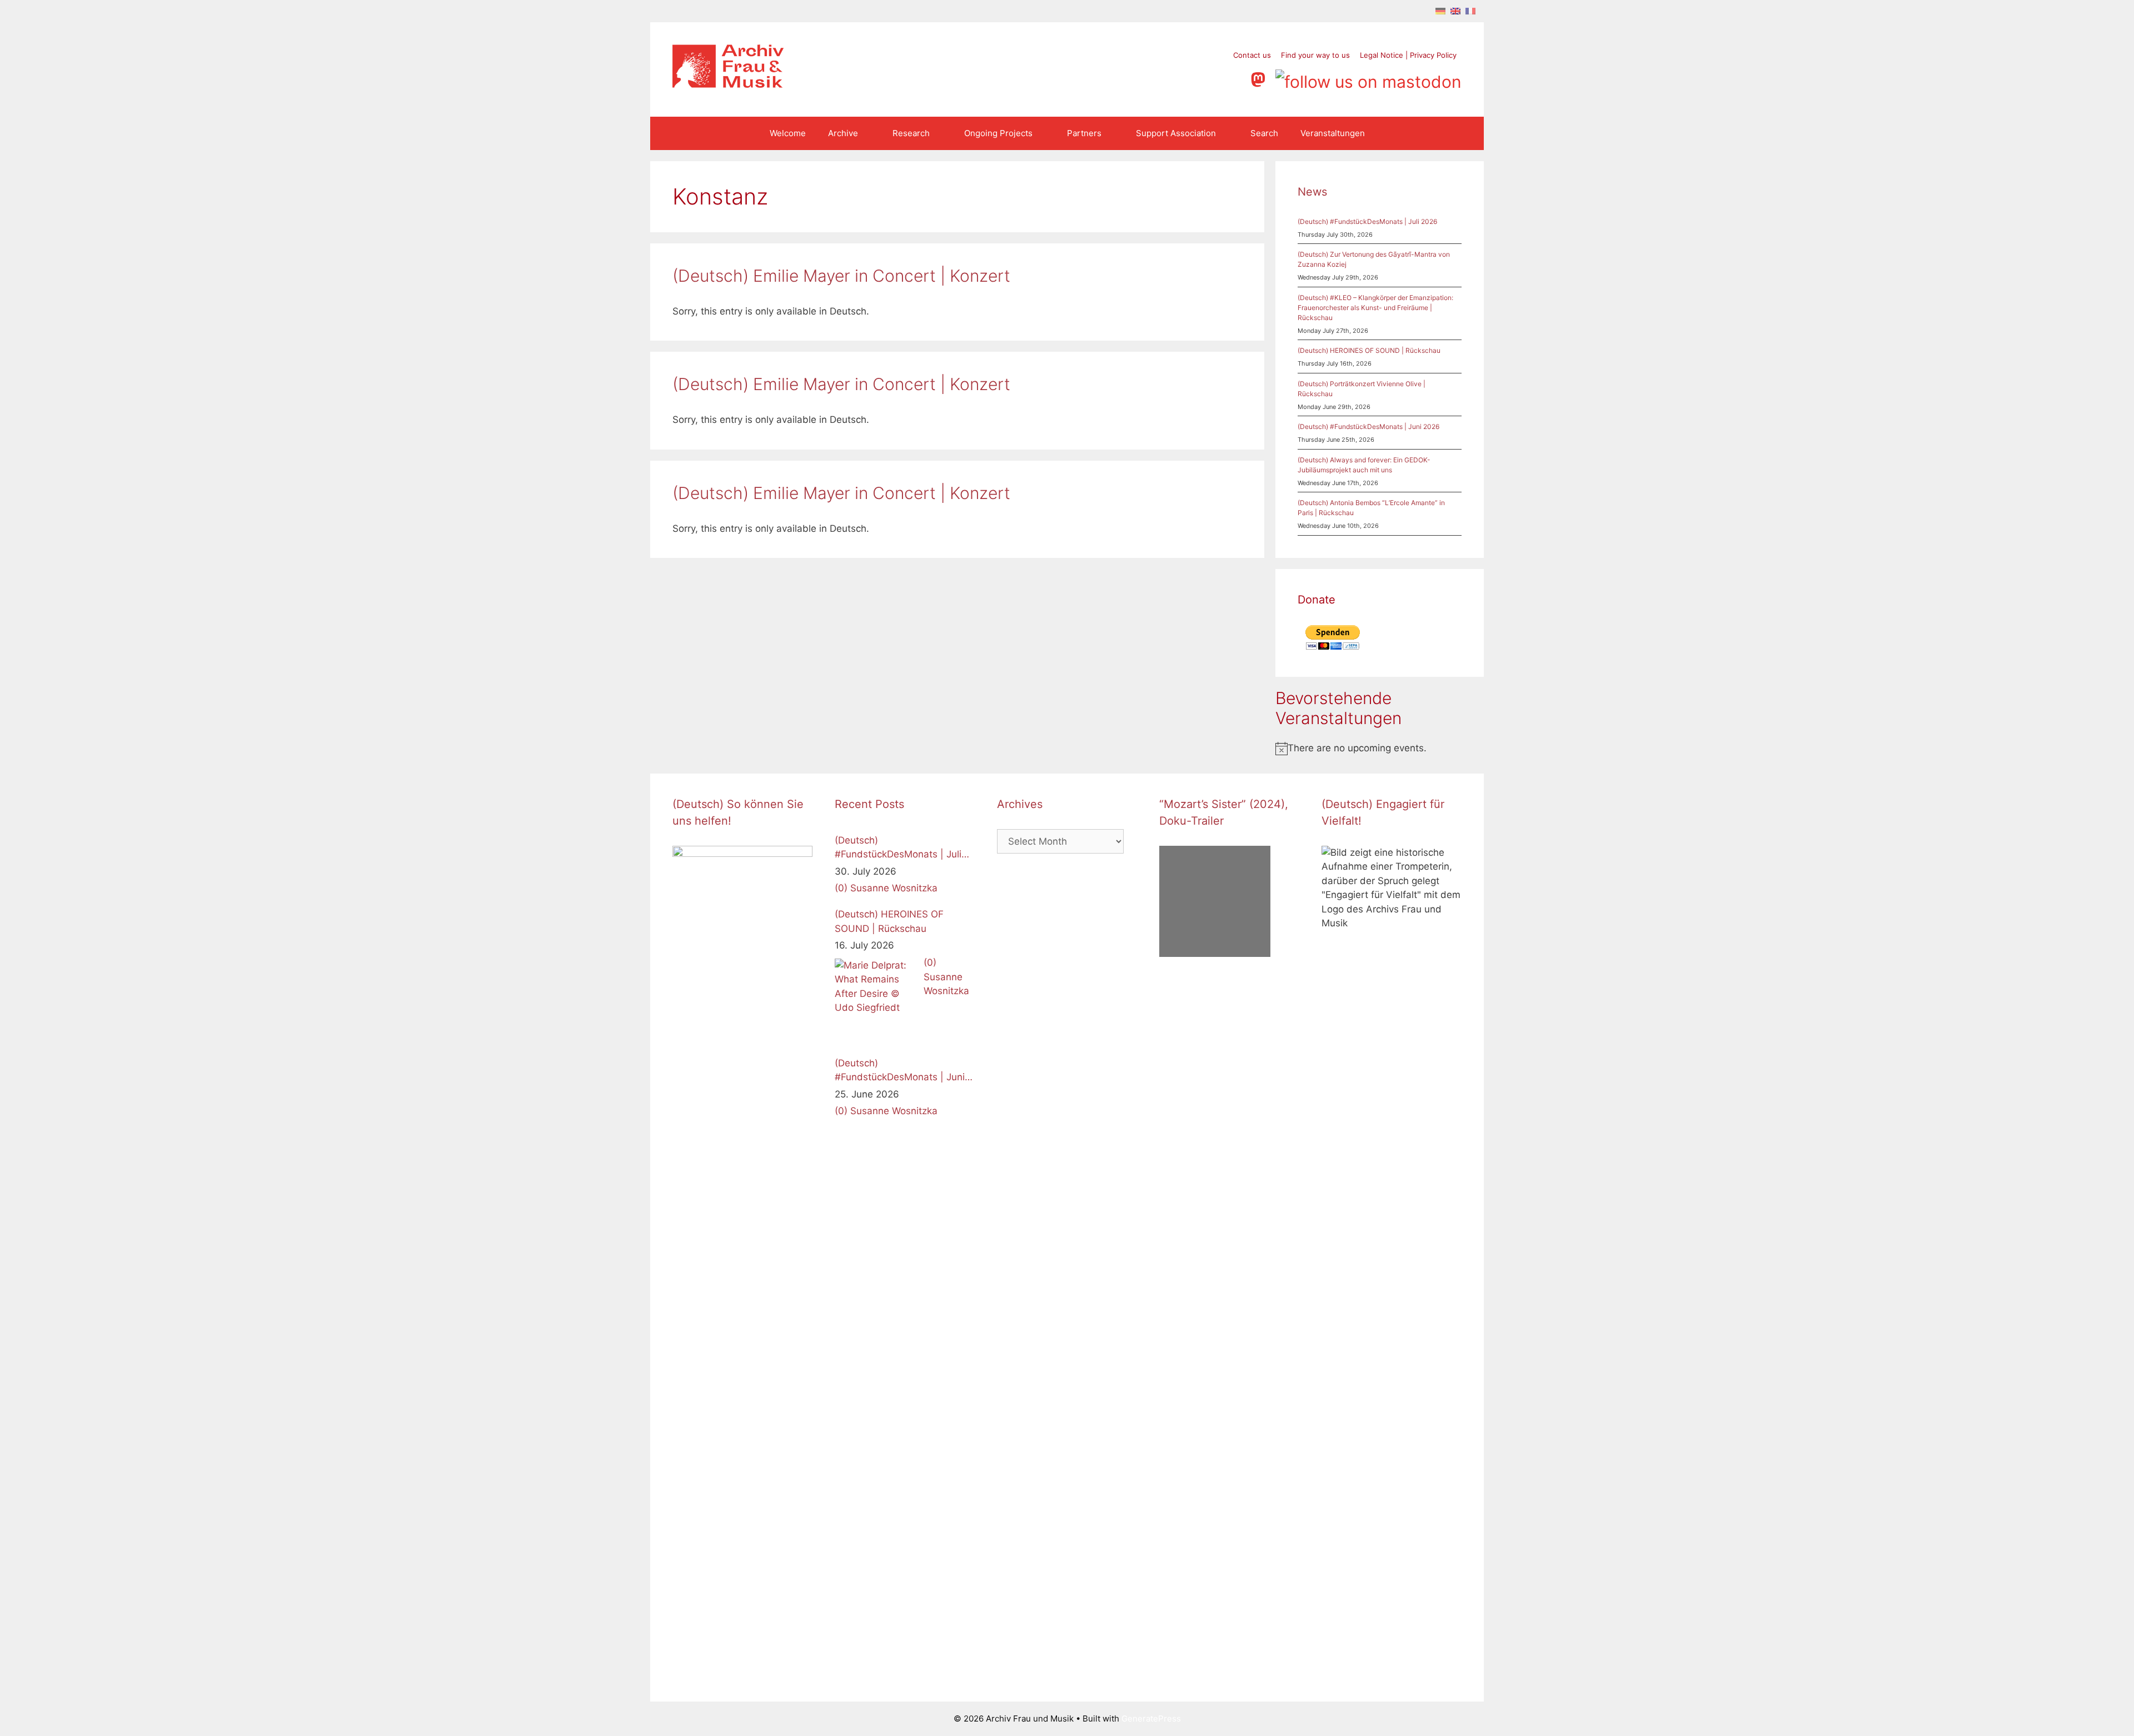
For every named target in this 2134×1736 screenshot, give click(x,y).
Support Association (1176, 133)
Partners (1084, 133)
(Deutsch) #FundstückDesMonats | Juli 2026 (1367, 221)
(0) (841, 888)
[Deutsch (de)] (1440, 11)
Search (1264, 133)
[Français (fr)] (1470, 11)
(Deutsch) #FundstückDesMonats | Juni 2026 (1368, 426)
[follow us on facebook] (1173, 78)
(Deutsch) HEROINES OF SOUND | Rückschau (1369, 350)
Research (911, 133)
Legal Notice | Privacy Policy (1408, 55)
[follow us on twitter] (1152, 78)
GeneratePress (1151, 1718)
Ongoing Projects (998, 133)
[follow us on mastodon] (1260, 78)
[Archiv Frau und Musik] (728, 84)
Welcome (788, 133)
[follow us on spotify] (1236, 78)
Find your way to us (1315, 55)
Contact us (1252, 55)
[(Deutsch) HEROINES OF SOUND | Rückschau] (876, 1000)
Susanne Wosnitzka (894, 888)
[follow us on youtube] (1215, 78)
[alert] (1380, 749)
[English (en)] (1455, 11)
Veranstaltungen (1333, 133)
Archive (843, 133)
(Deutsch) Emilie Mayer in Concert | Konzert (841, 276)
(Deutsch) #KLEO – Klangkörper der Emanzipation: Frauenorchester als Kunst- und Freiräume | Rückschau (1375, 308)
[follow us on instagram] (1194, 78)
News (1312, 192)
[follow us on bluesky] (1368, 78)
